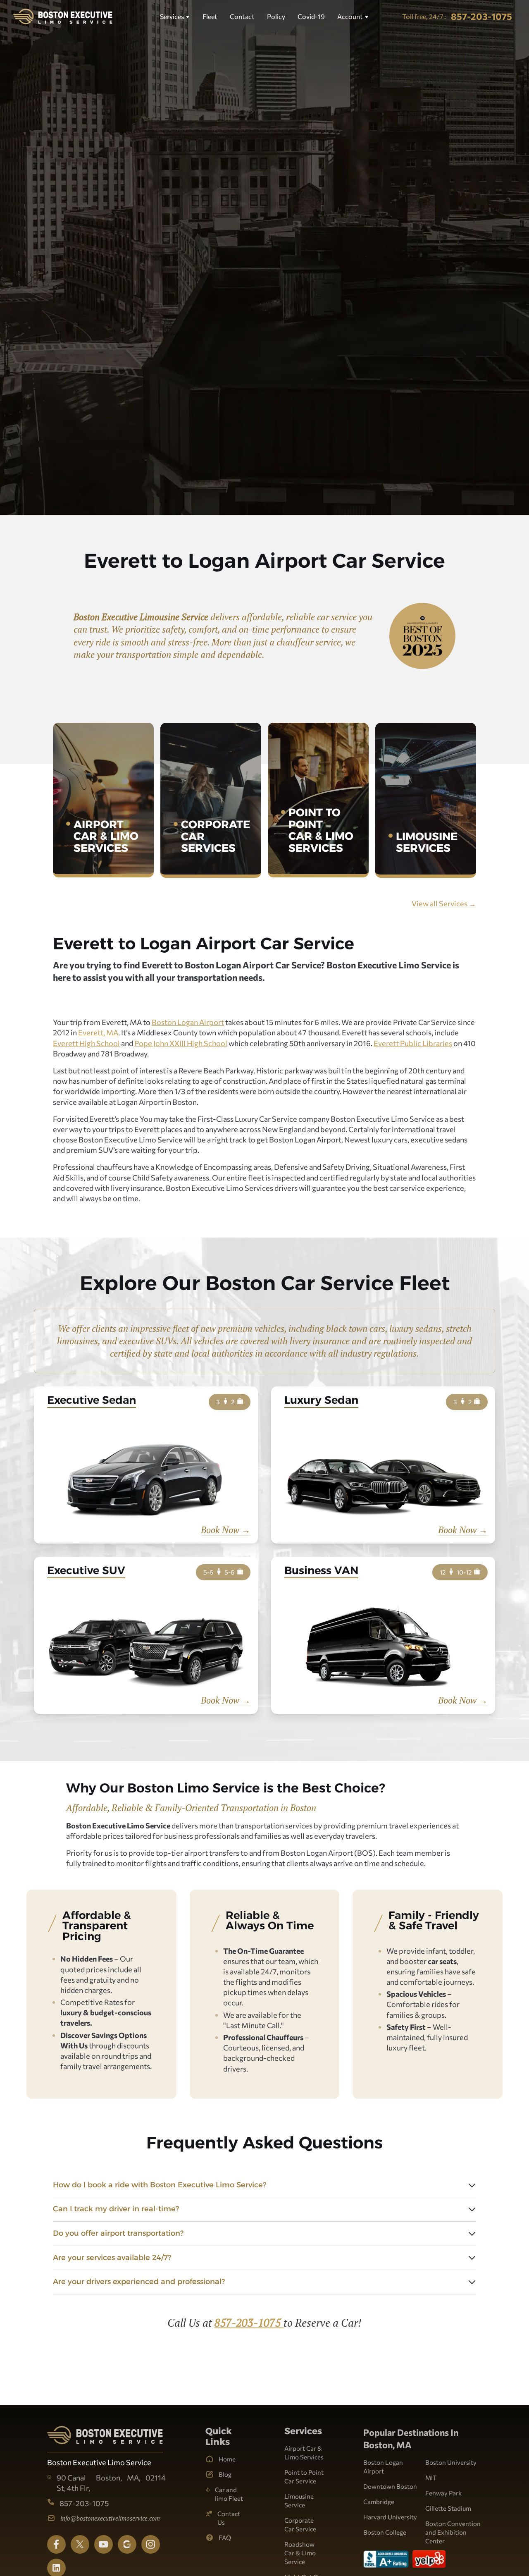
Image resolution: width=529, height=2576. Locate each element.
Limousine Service (299, 2501)
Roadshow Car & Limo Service (300, 2553)
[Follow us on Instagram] (151, 2544)
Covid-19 (311, 16)
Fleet (210, 16)
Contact (242, 16)
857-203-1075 (249, 2323)
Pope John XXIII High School (181, 1043)
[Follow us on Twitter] (80, 2544)
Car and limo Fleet (229, 2494)
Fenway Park (443, 2493)
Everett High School (86, 1043)
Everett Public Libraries (413, 1043)
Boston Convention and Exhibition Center (453, 2532)
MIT (431, 2478)
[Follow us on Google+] (127, 2544)
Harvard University (390, 2517)
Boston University (451, 2462)
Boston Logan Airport (188, 1022)
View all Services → (444, 903)
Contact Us (229, 2518)
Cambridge (379, 2502)
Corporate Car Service (300, 2525)
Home (227, 2459)
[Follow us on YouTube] (104, 2544)
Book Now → (226, 1530)
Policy (276, 16)
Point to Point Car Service (304, 2477)
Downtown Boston (390, 2486)
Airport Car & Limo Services (304, 2453)
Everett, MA (98, 1032)
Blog (225, 2474)
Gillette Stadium (448, 2508)
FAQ (225, 2538)
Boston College (385, 2532)
